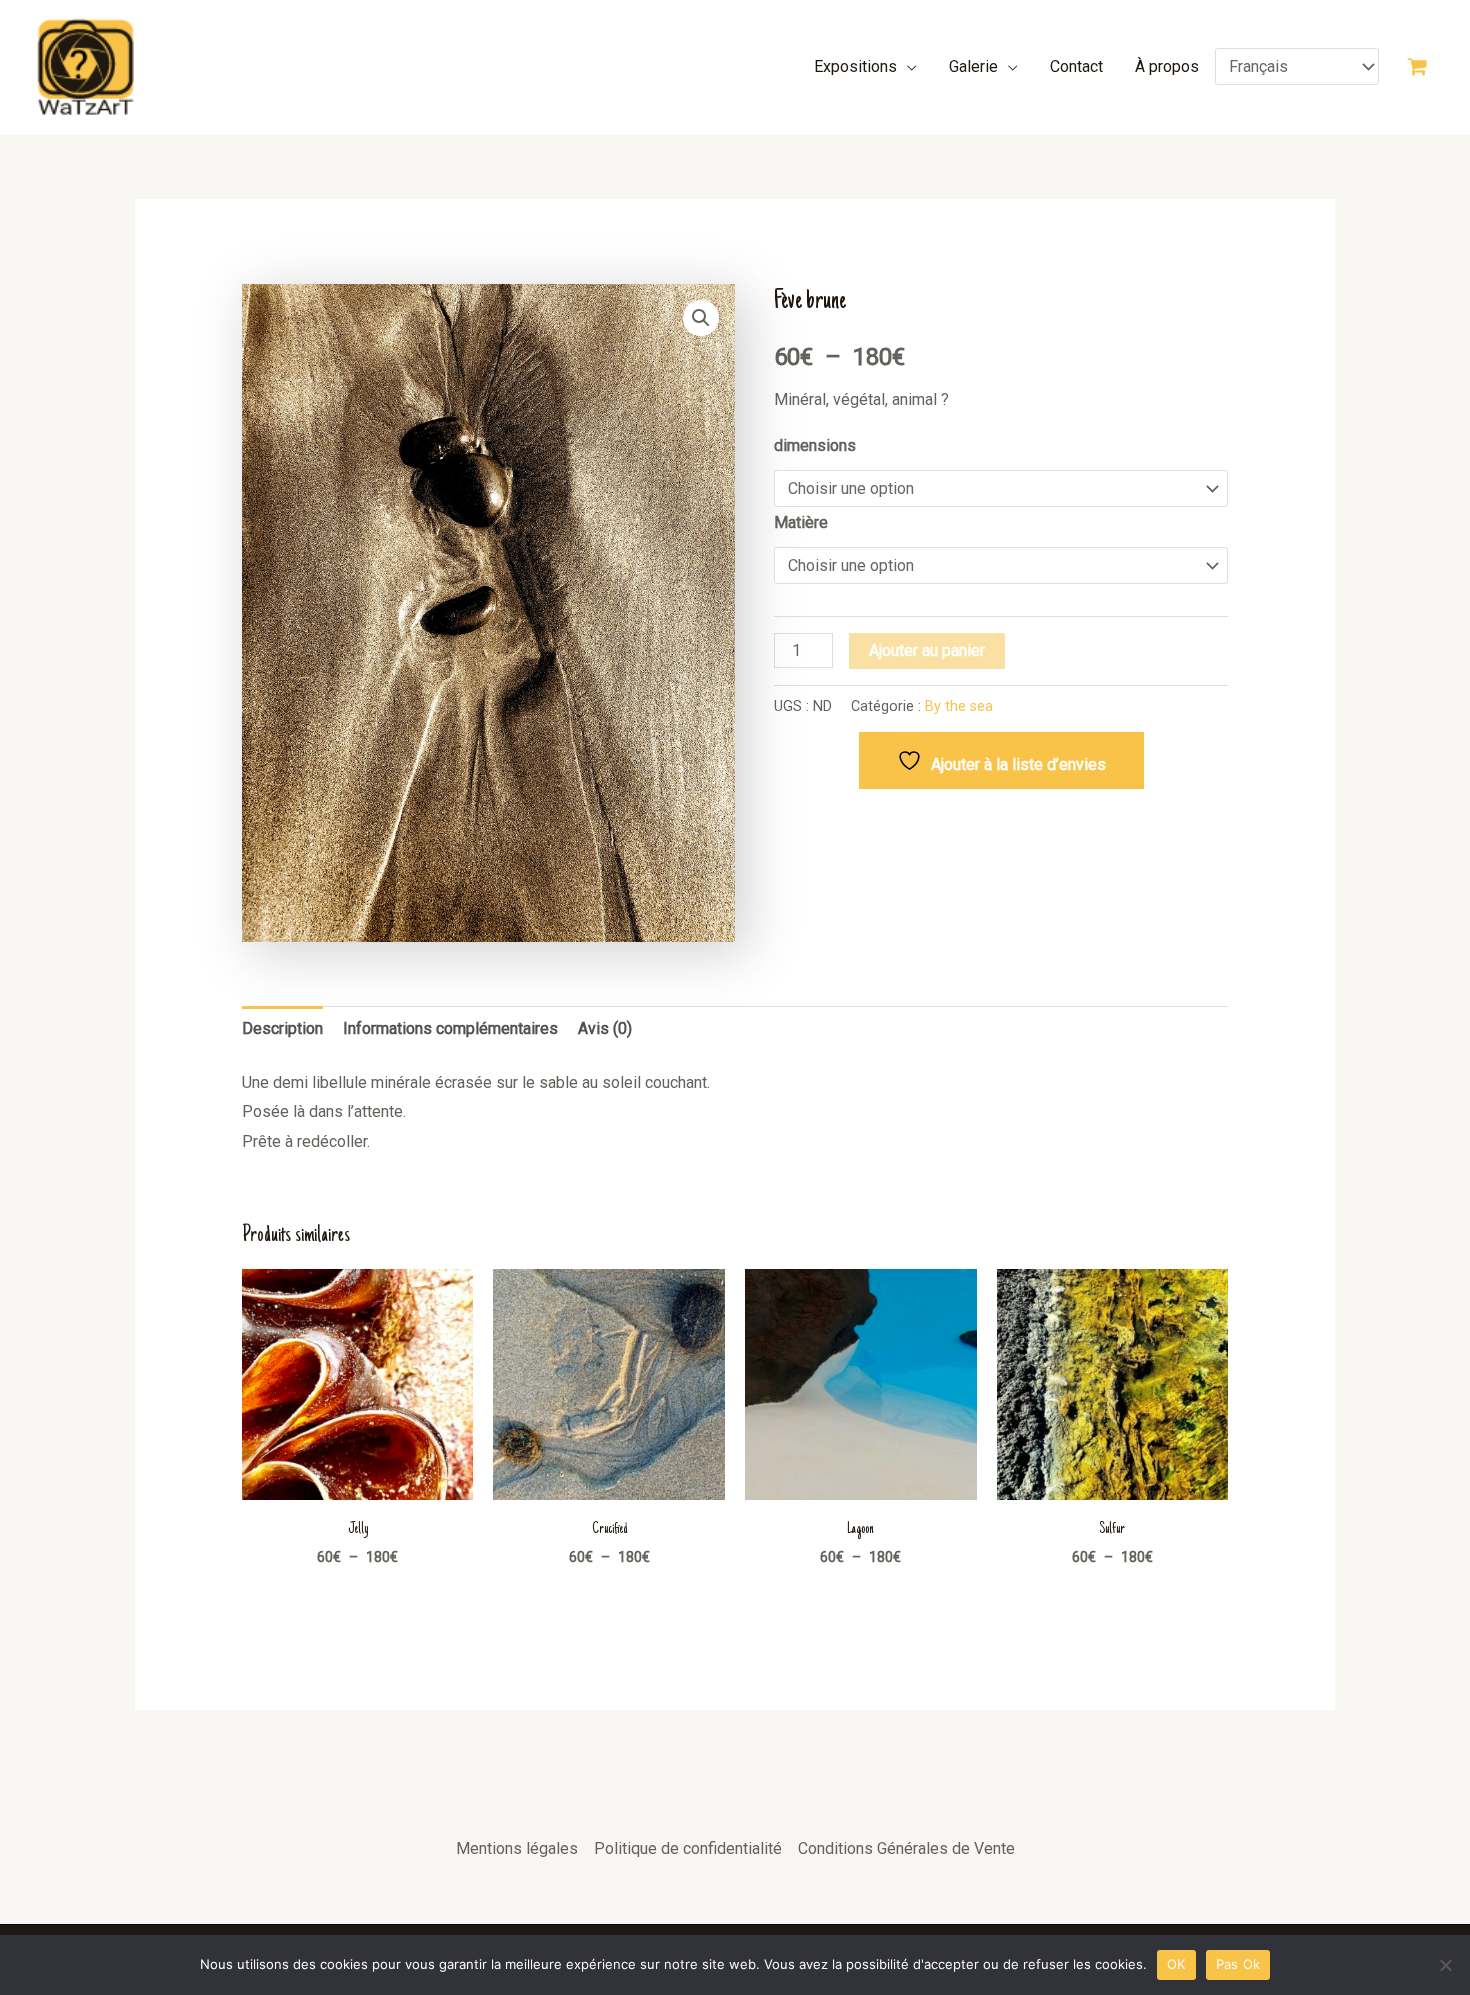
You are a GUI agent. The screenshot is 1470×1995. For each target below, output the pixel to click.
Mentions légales (517, 1848)
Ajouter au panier (927, 650)
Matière (801, 522)
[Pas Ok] (1445, 1965)
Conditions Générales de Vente (906, 1848)
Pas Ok (1238, 1964)
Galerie (973, 66)
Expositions (855, 66)
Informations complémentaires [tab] (450, 1028)
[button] (701, 318)
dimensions (815, 445)
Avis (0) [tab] (605, 1028)
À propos (1167, 66)
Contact (1076, 66)
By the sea (959, 706)
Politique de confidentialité (688, 1848)
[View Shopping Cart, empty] (1417, 67)
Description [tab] (282, 1028)
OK (1176, 1964)
